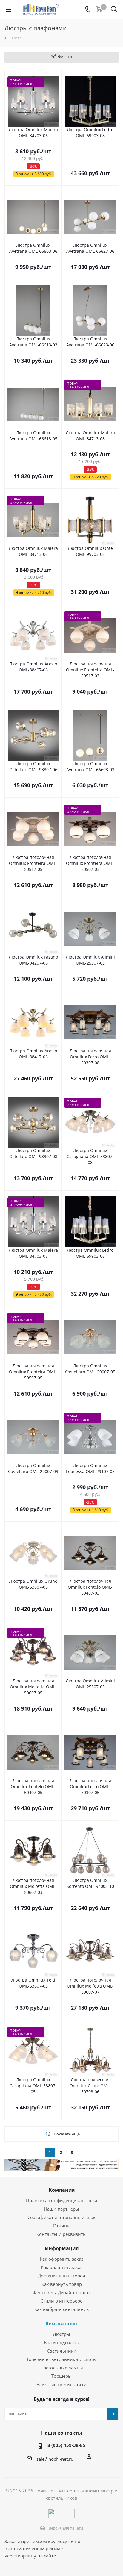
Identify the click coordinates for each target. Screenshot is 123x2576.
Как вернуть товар (62, 2284)
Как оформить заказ (61, 2259)
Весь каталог (62, 2324)
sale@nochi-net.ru (55, 2459)
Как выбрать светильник (62, 2309)
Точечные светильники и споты (61, 2359)
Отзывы (62, 2226)
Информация (62, 2248)
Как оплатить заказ (62, 2267)
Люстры (61, 2334)
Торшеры (61, 2376)
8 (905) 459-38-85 (66, 2445)
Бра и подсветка (61, 2342)
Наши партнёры (61, 2209)
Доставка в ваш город (62, 2276)
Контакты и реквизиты (61, 2234)
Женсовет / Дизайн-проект (62, 2292)
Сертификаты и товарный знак (61, 2217)
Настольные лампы (62, 2368)
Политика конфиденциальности (62, 2200)
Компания (62, 2190)
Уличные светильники (61, 2384)
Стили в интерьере (61, 2301)
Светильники (62, 2351)
